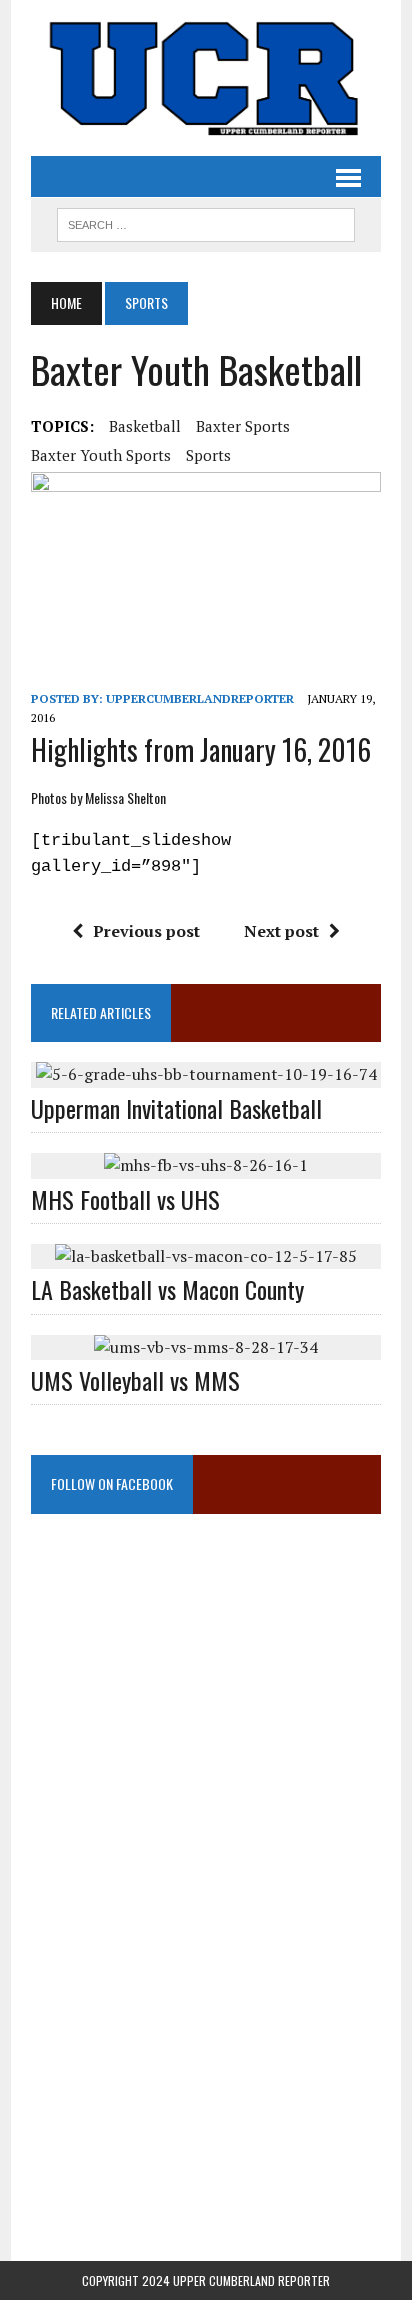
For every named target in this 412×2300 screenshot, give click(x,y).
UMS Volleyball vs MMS (135, 1380)
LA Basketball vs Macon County (167, 1289)
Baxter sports (243, 426)
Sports (208, 455)
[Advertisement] (206, 1737)
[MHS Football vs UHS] (206, 1165)
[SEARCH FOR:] (205, 222)
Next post (281, 931)
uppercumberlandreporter (200, 698)
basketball (145, 426)
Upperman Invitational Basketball (176, 1108)
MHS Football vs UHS (125, 1199)
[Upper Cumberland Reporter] (206, 78)
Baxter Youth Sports (101, 455)
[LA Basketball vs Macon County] (206, 1256)
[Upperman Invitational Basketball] (206, 1074)
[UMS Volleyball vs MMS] (206, 1347)
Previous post (146, 931)
